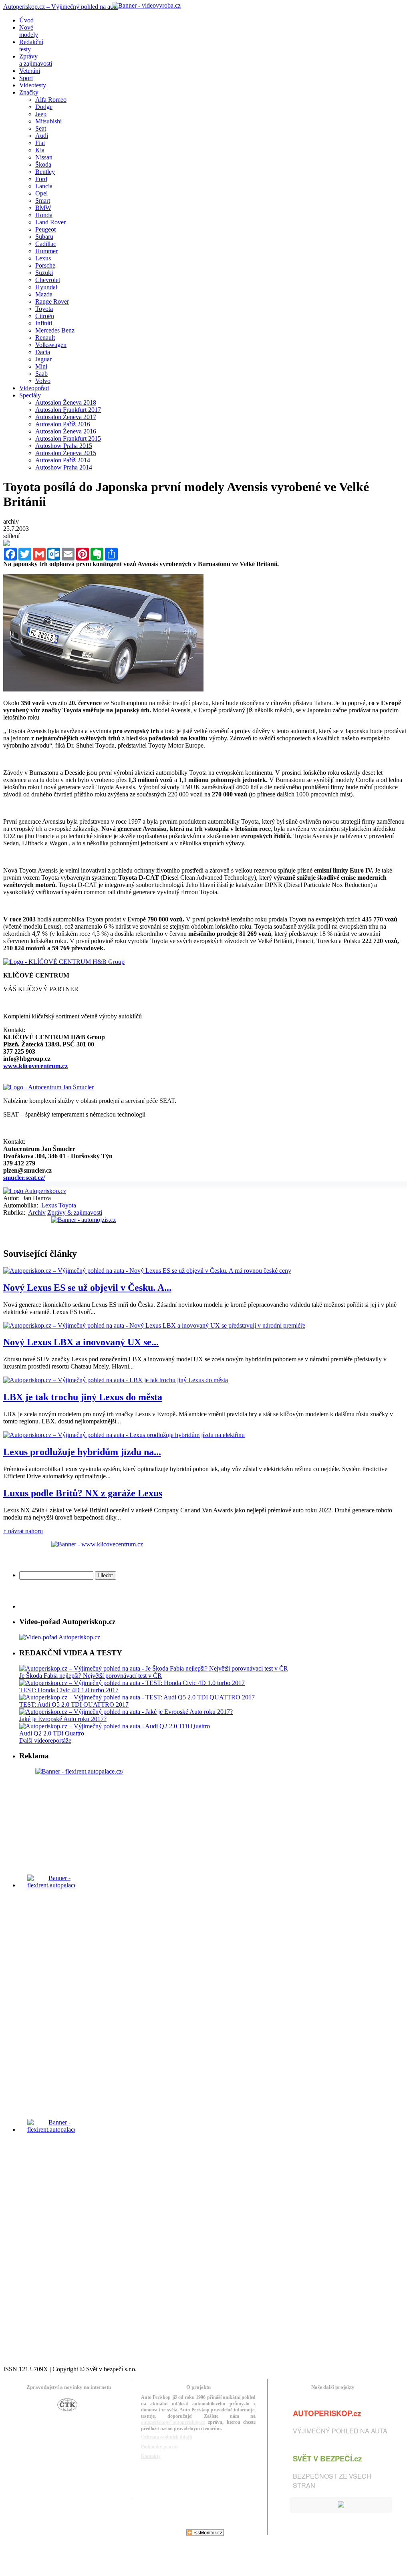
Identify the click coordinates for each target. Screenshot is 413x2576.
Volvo (43, 381)
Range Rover (52, 301)
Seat (41, 128)
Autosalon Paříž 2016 (63, 424)
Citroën (45, 316)
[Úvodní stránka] (35, 1191)
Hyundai (46, 287)
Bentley (45, 172)
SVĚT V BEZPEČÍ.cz (327, 2458)
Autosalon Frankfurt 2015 (68, 438)
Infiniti (44, 323)
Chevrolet (48, 280)
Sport (26, 78)
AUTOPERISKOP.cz (327, 2413)
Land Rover (50, 222)
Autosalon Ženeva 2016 (66, 431)
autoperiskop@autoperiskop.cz (173, 2422)
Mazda (44, 294)
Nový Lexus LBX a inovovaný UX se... (81, 1342)
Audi (42, 136)
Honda (44, 215)
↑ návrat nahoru (23, 1531)
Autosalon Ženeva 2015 (66, 453)
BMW (43, 208)
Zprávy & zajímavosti (75, 1212)
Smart (43, 201)
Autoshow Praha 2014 (64, 467)
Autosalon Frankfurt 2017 (68, 410)
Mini (41, 366)
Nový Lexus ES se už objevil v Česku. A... (87, 1288)
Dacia (43, 352)
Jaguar (43, 359)
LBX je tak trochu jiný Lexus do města (83, 1397)
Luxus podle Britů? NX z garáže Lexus (83, 1493)
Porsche (45, 265)
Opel (41, 193)
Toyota (44, 309)
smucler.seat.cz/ (24, 1178)
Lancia (44, 186)
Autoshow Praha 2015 (64, 446)
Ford (41, 179)
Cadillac (46, 244)
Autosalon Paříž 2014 (63, 460)
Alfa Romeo (51, 100)
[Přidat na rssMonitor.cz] (205, 2534)
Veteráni (30, 71)
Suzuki (44, 273)
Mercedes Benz (55, 330)
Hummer (46, 251)
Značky (29, 92)
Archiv (37, 1212)
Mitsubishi (48, 121)
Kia (40, 150)
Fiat (40, 143)
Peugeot (45, 229)
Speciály (30, 395)
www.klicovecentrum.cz (35, 1066)
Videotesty (33, 85)
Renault (45, 338)
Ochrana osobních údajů (167, 2437)
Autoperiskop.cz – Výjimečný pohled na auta (60, 7)
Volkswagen (51, 345)
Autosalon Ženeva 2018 (66, 402)
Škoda (43, 164)
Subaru (44, 237)
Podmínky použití (159, 2447)
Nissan (44, 157)
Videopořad (34, 388)
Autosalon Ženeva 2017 (66, 417)
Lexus (43, 258)
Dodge (44, 107)
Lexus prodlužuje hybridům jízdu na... (82, 1452)
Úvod (26, 20)
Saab (41, 374)
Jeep (41, 114)
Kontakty (151, 2456)
